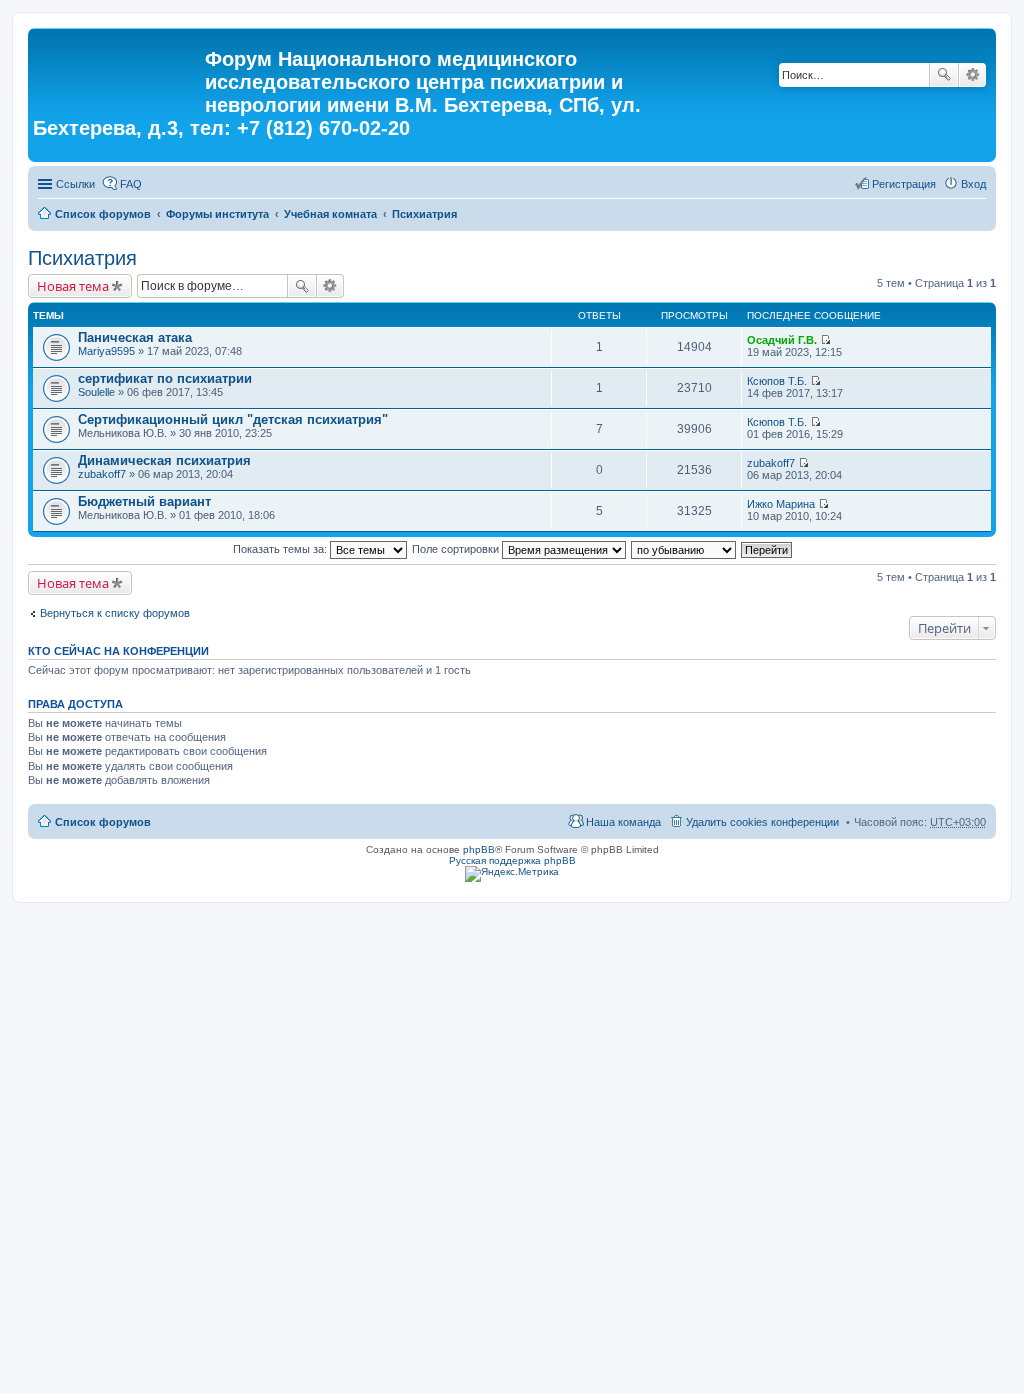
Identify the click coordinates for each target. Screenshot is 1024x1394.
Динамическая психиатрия (164, 460)
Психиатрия (424, 214)
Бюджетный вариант (144, 501)
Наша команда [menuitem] (623, 822)
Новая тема (73, 286)
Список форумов (103, 214)
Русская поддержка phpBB (512, 860)
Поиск (944, 75)
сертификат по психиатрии (165, 378)
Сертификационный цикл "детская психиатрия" (233, 419)
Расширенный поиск (972, 75)
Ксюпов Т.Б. (777, 381)
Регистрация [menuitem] (904, 184)
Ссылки (75, 184)
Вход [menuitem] (973, 184)
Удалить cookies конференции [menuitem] (762, 822)
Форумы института (217, 214)
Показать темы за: (281, 549)
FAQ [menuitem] (131, 184)
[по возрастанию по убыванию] (684, 549)
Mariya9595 (106, 351)
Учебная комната (330, 214)
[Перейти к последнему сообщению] (825, 340)
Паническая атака (135, 337)
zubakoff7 (102, 474)
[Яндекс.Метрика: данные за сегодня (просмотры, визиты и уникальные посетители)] (512, 874)
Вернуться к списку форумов (115, 613)
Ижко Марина (781, 504)
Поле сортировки (457, 549)
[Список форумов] (119, 65)
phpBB (479, 849)
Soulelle (96, 392)
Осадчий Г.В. (782, 340)
